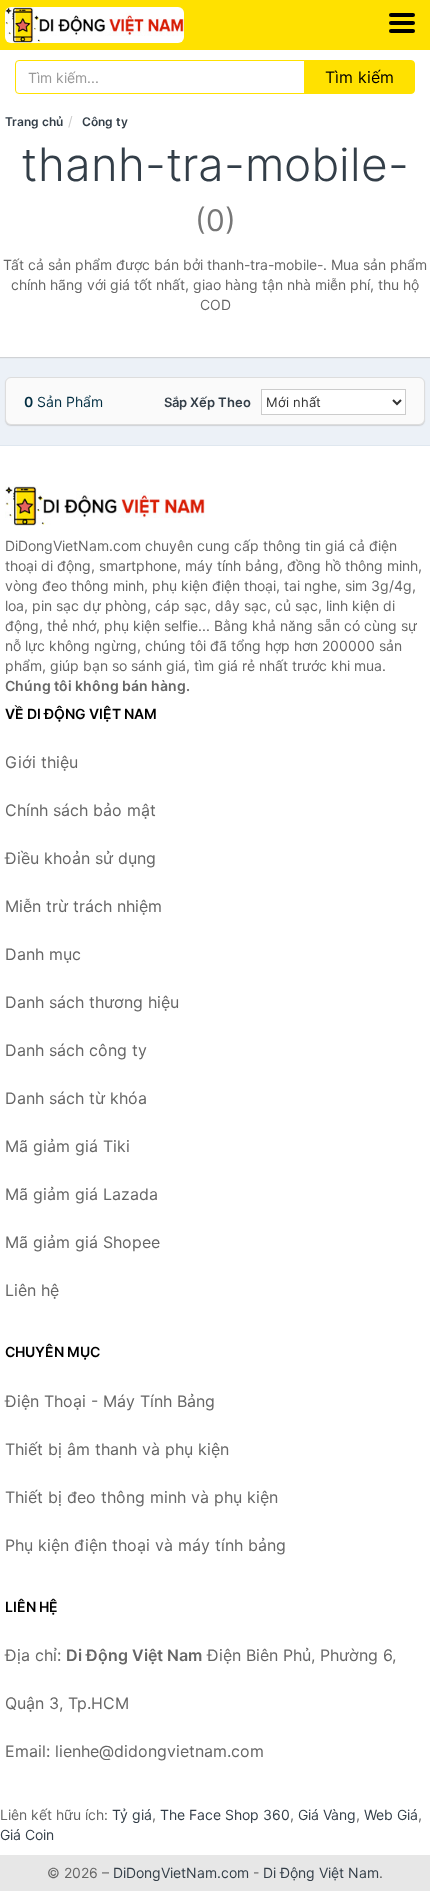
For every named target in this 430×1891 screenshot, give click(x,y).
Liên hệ (32, 1290)
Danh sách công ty (76, 1050)
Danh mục (43, 954)
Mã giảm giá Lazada (81, 1194)
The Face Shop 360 (225, 1814)
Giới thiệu (41, 762)
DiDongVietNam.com (181, 1872)
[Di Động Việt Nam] (105, 506)
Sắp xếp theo (207, 402)
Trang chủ (34, 121)
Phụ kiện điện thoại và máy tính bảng (145, 1545)
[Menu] (402, 23)
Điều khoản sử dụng (80, 858)
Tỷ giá (132, 1814)
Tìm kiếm (359, 77)
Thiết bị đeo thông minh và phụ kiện (141, 1497)
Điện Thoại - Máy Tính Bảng (110, 1401)
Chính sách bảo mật (80, 810)
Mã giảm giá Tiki (67, 1146)
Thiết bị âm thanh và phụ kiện (117, 1449)
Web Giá (391, 1814)
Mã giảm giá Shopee (82, 1242)
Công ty (105, 121)
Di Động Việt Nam (321, 1872)
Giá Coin (27, 1834)
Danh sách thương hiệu (92, 1002)
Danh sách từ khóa (76, 1098)
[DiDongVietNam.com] (129, 25)
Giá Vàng (327, 1814)
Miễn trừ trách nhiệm (83, 906)
